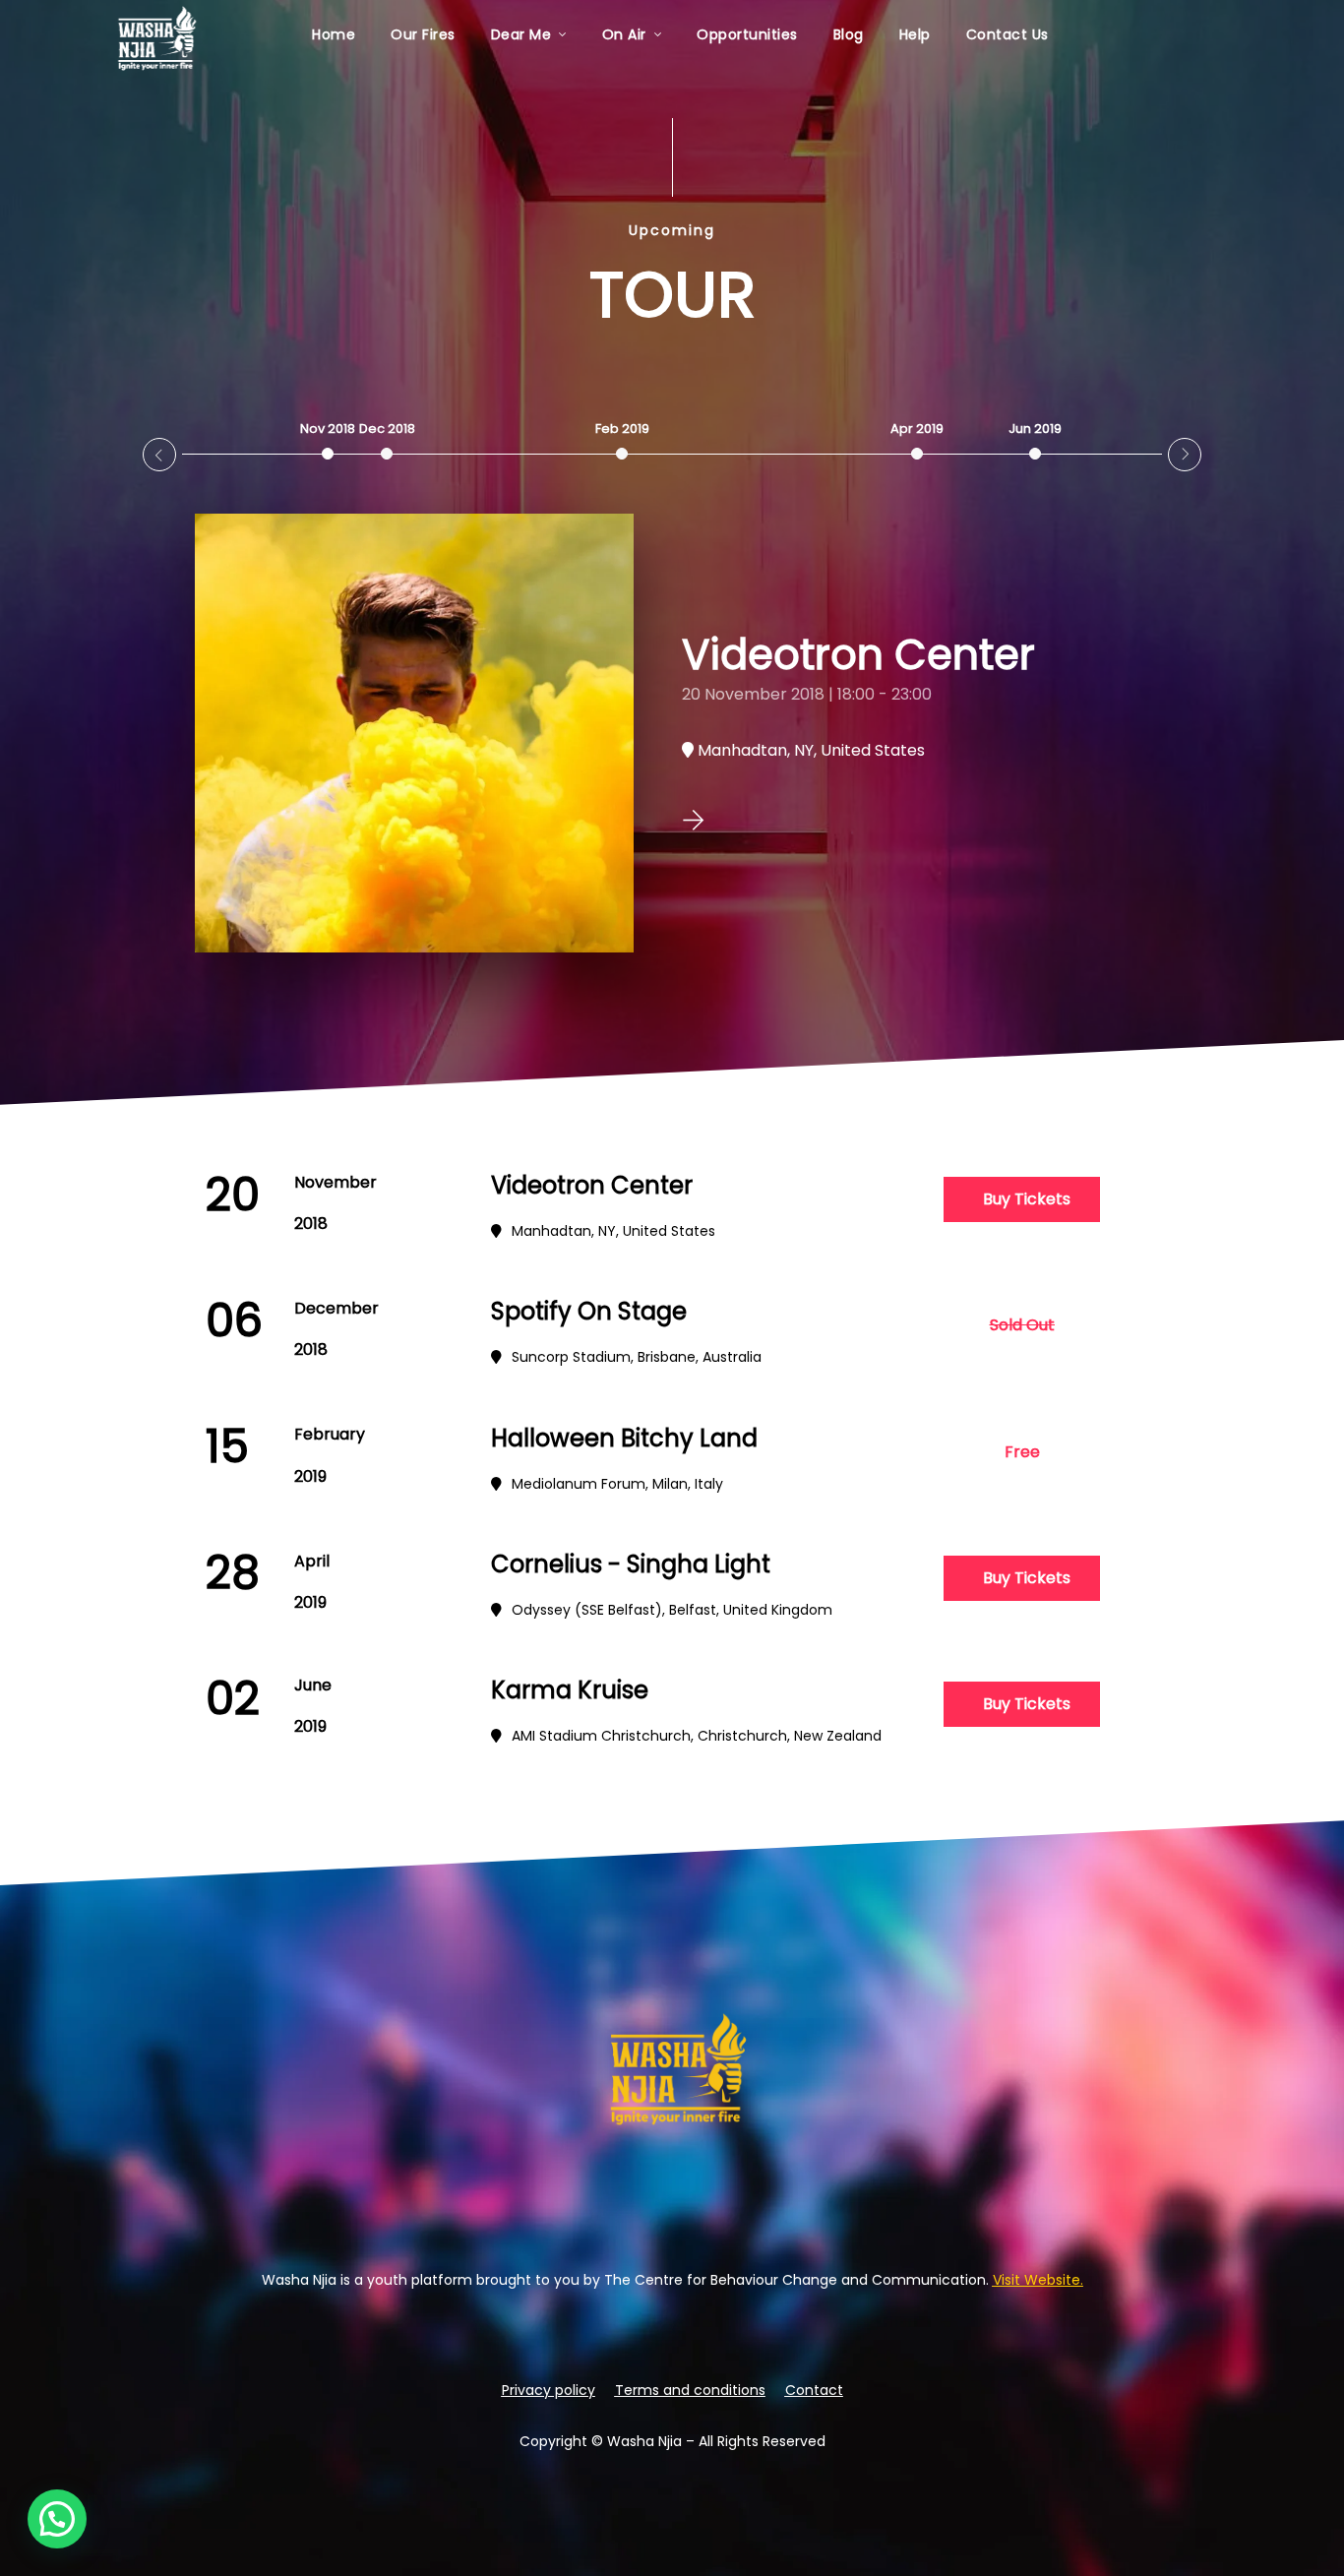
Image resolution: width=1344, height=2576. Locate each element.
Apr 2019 (917, 429)
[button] (1022, 1325)
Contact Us (1008, 34)
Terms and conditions (690, 2390)
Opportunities (747, 34)
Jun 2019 (1035, 429)
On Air (624, 34)
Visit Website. (1038, 2280)
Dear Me (521, 34)
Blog (849, 34)
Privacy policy (549, 2390)
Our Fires (423, 34)
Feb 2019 (622, 429)
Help (915, 34)
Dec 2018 (387, 429)
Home (334, 34)
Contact (814, 2390)
